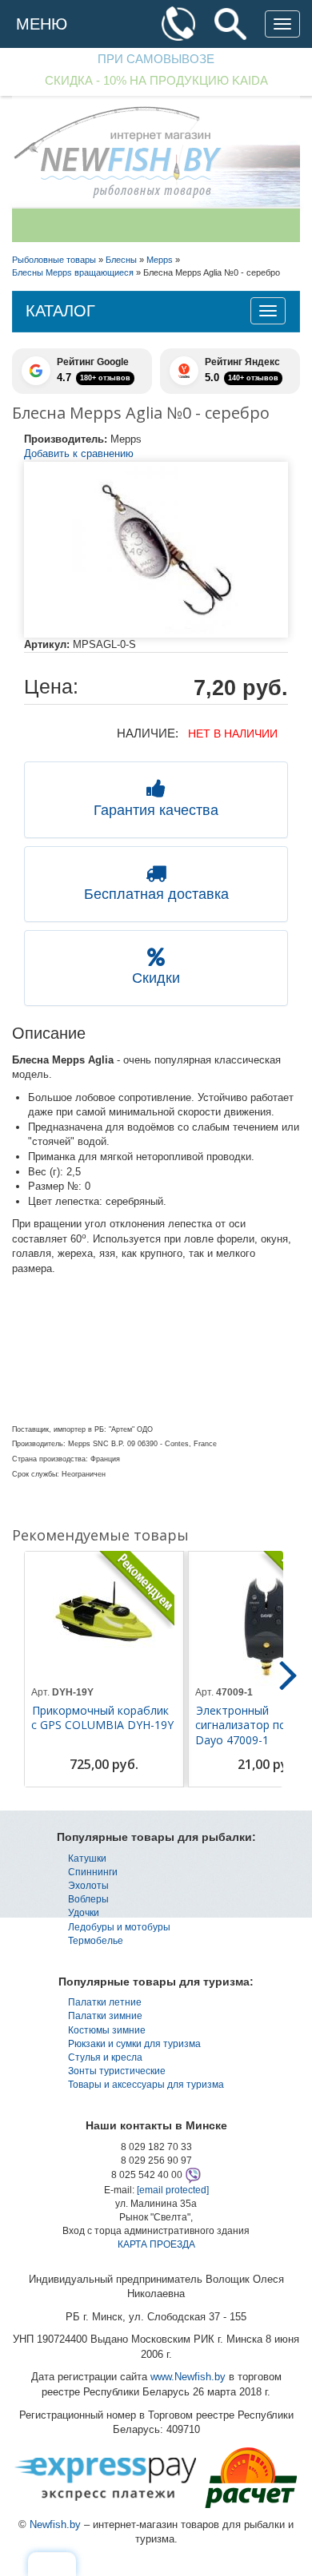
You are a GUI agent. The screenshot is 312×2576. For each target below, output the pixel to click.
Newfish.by (55, 2524)
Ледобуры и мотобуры (119, 1927)
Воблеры (88, 1899)
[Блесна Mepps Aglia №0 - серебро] (156, 550)
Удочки (84, 1913)
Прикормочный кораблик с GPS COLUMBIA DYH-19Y (102, 1718)
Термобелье (96, 1941)
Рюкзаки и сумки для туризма (134, 2044)
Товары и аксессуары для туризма (146, 2085)
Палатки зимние (105, 2016)
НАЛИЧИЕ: (148, 733)
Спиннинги (93, 1872)
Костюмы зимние (107, 2030)
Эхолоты (88, 1886)
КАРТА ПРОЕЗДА (156, 2244)
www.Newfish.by (188, 2377)
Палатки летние (105, 2002)
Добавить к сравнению (79, 453)
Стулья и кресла (105, 2057)
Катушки (87, 1858)
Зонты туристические (117, 2071)
